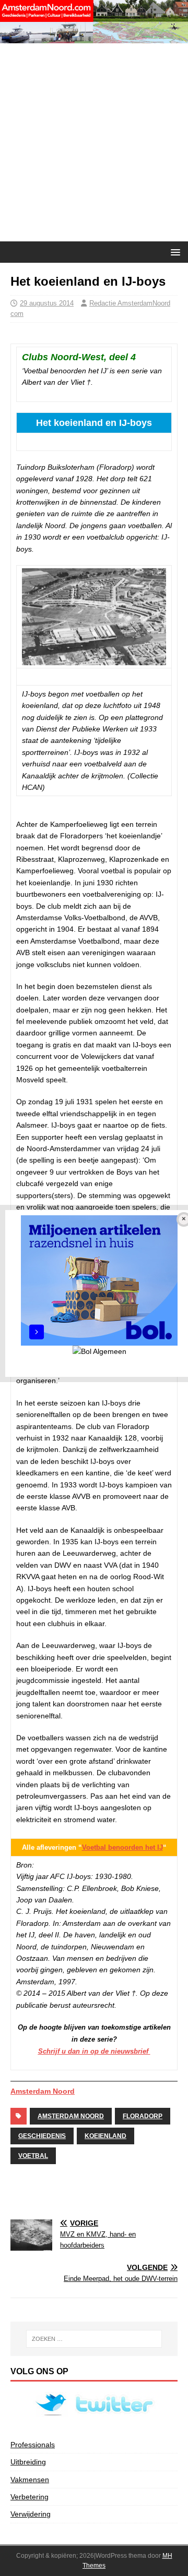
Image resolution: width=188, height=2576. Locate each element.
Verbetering (30, 2497)
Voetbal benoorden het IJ (122, 1847)
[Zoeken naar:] (94, 2339)
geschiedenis (42, 2136)
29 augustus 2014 (47, 303)
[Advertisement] (94, 142)
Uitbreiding (28, 2462)
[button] (174, 252)
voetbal (33, 2156)
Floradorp (143, 2116)
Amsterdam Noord (43, 2091)
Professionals (33, 2445)
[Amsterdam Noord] (94, 38)
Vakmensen (30, 2480)
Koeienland (105, 2136)
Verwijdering (31, 2514)
